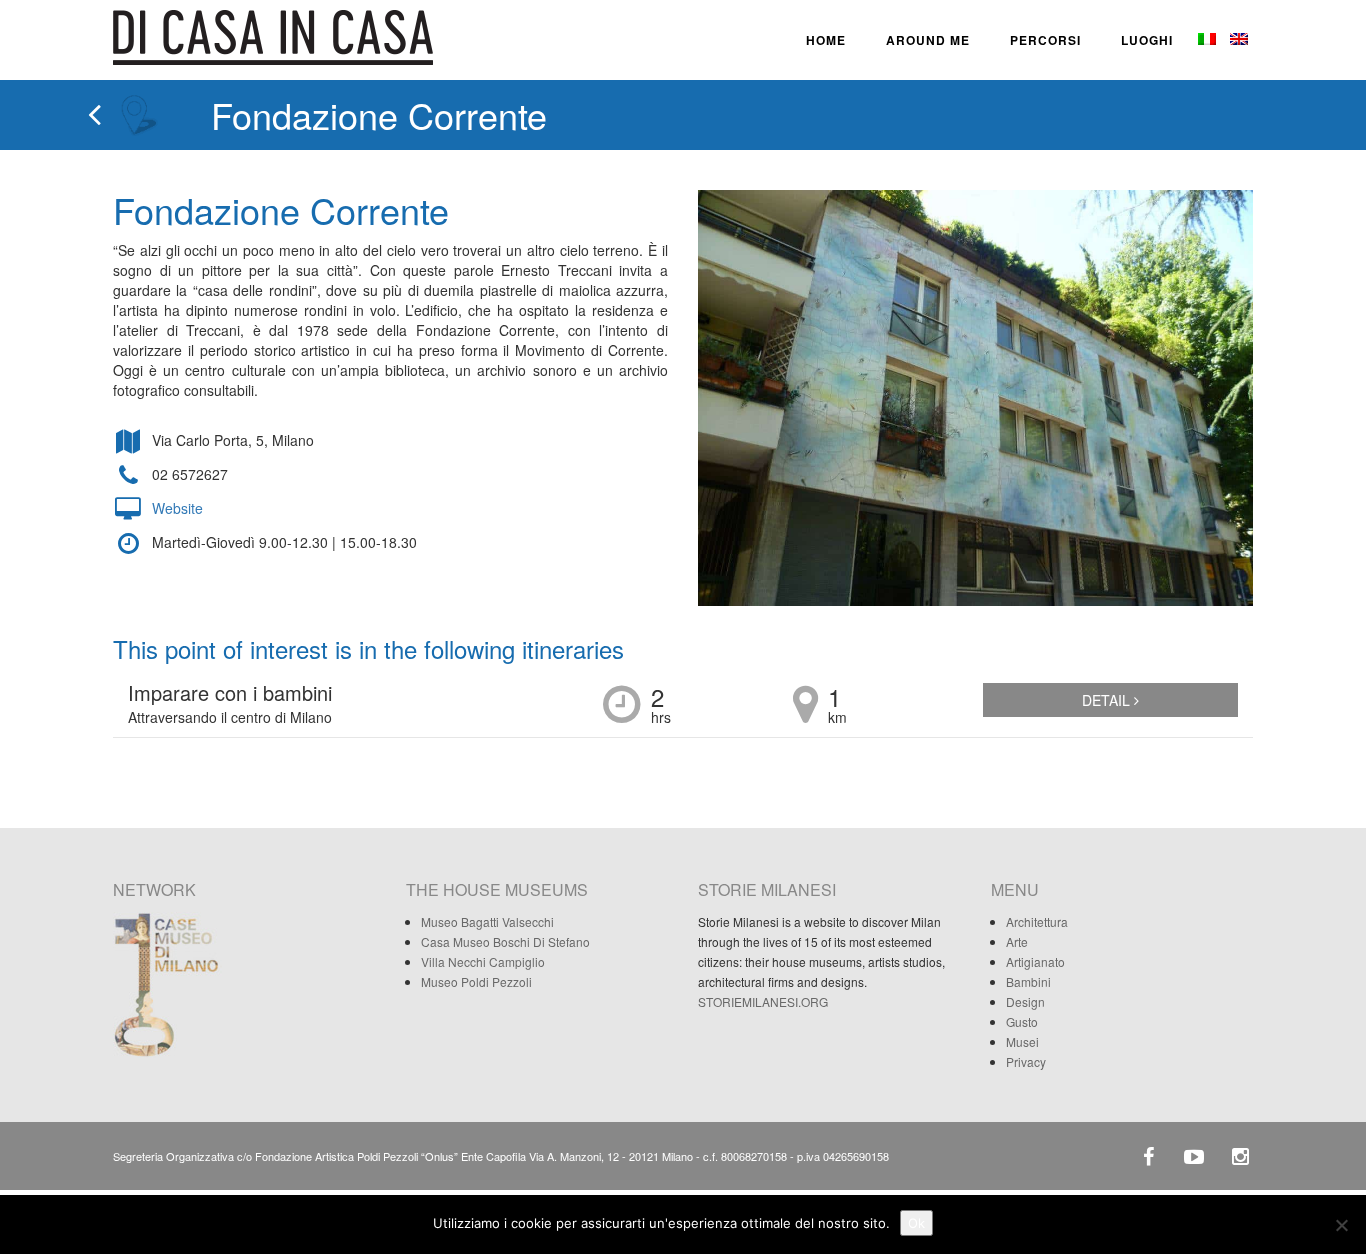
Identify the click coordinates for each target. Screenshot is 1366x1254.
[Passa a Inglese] (1237, 40)
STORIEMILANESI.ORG (763, 1001)
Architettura (1037, 921)
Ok (916, 1223)
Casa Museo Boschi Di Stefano (505, 941)
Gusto (1022, 1021)
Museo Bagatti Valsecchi (487, 921)
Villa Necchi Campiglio (483, 961)
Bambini (1028, 981)
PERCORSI (1045, 40)
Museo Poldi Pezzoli (476, 981)
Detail (1108, 700)
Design (1025, 1001)
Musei (1022, 1041)
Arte (1017, 941)
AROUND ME (928, 40)
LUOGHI (1147, 40)
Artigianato (1035, 961)
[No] (1341, 1225)
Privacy (1026, 1061)
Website (177, 508)
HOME (826, 40)
